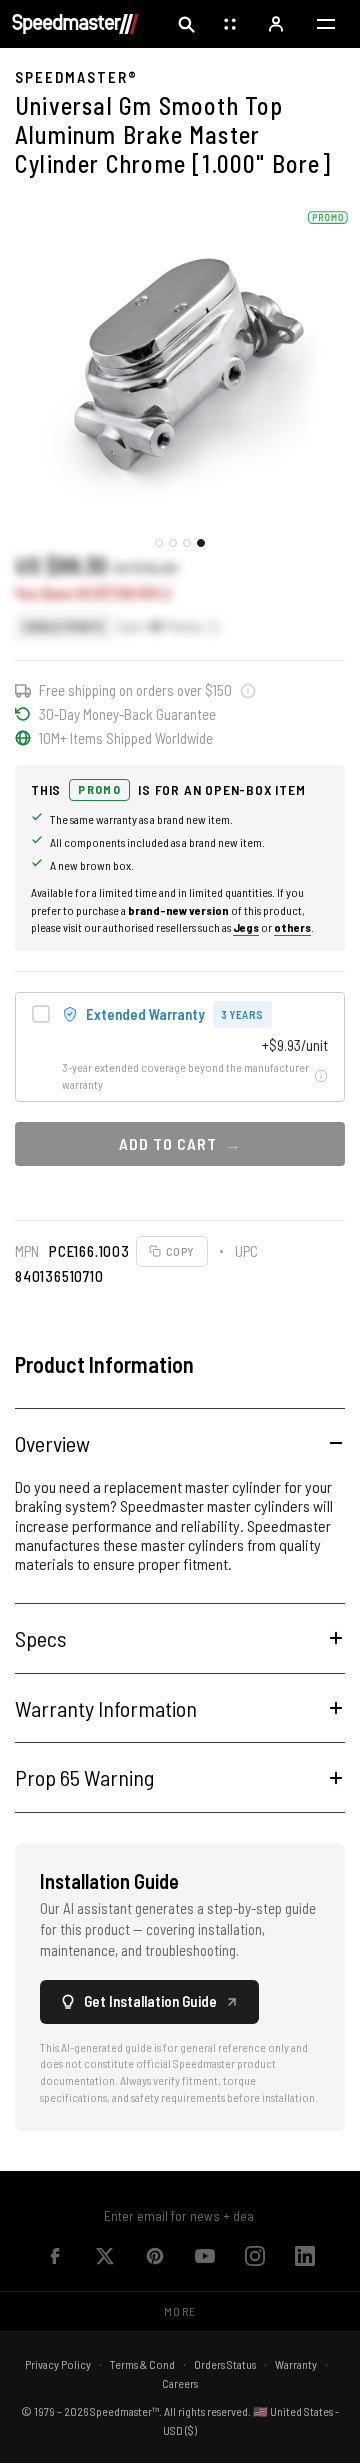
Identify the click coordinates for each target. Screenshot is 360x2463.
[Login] (278, 24)
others (292, 927)
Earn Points (160, 626)
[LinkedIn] (305, 2256)
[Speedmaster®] (75, 24)
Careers (180, 2383)
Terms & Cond (142, 2364)
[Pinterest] (155, 2256)
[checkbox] (180, 1047)
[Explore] (232, 24)
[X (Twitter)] (105, 2256)
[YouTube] (205, 2256)
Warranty (296, 2364)
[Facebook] (55, 2256)
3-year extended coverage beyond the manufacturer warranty (185, 1075)
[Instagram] (255, 2256)
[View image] (159, 543)
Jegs (246, 927)
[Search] (186, 24)
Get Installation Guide (150, 2001)
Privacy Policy (58, 2364)
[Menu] (326, 24)
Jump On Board (255, 2215)
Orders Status (225, 2364)
